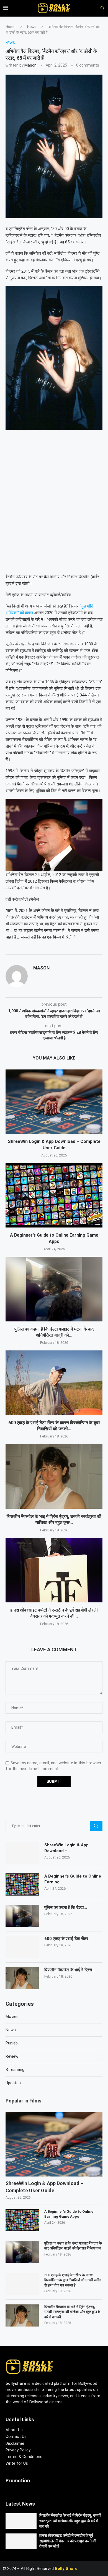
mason (30, 65)
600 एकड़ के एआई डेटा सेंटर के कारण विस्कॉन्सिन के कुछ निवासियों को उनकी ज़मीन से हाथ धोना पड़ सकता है (73, 2280)
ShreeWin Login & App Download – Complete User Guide (45, 2187)
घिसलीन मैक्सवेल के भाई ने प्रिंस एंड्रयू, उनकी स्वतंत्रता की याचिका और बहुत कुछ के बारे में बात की (72, 2312)
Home (10, 27)
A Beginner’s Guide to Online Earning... (73, 1879)
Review (12, 2056)
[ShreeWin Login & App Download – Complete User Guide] (54, 1102)
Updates (13, 2083)
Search (96, 1826)
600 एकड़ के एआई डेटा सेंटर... (68, 1939)
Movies (12, 2017)
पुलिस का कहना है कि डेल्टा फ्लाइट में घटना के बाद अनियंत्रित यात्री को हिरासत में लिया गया (73, 2246)
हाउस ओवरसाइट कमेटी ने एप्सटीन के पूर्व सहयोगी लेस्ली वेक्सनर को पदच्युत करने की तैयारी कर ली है (68, 2541)
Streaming (15, 2070)
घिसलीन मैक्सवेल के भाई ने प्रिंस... (70, 1970)
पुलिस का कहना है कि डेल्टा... (66, 1907)
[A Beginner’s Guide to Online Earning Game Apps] (54, 1195)
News (32, 27)
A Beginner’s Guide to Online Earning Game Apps (69, 2214)
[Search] (100, 8)
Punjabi (12, 2043)
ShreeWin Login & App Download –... (66, 1848)
